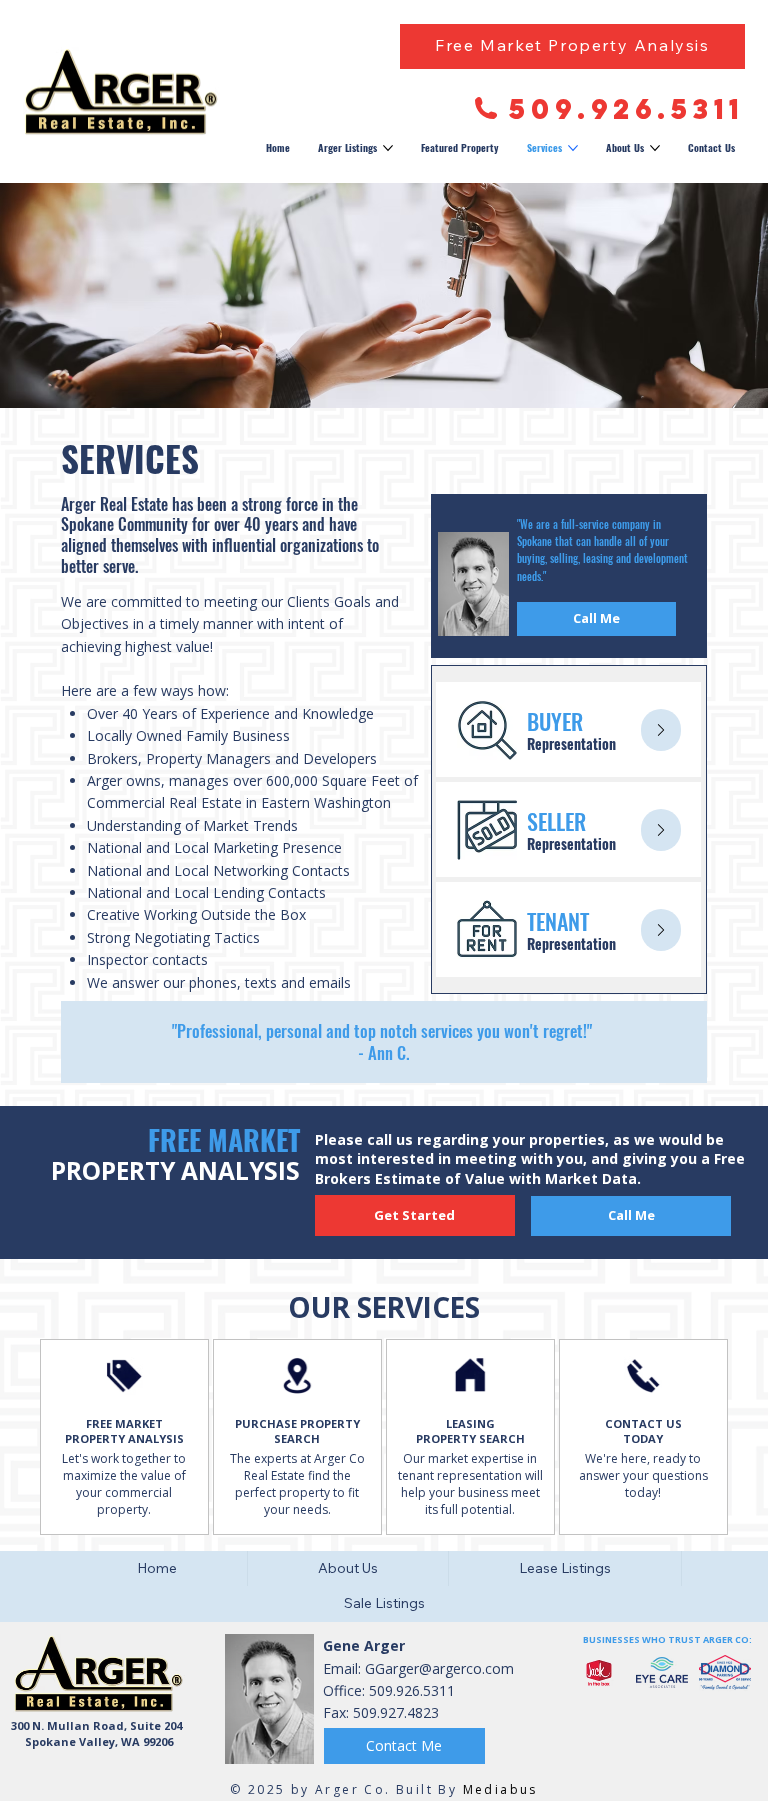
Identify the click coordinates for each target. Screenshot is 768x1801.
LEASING (470, 1423)
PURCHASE (267, 1423)
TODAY (643, 1438)
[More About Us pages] (655, 148)
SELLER (556, 821)
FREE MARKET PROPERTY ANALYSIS (124, 1431)
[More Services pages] (573, 148)
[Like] (661, 730)
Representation (571, 743)
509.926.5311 (626, 109)
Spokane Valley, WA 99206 (99, 1741)
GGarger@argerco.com (439, 1668)
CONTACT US (643, 1423)
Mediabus (500, 1789)
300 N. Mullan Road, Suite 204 (96, 1725)
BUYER (555, 721)
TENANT (558, 921)
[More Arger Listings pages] (388, 148)
